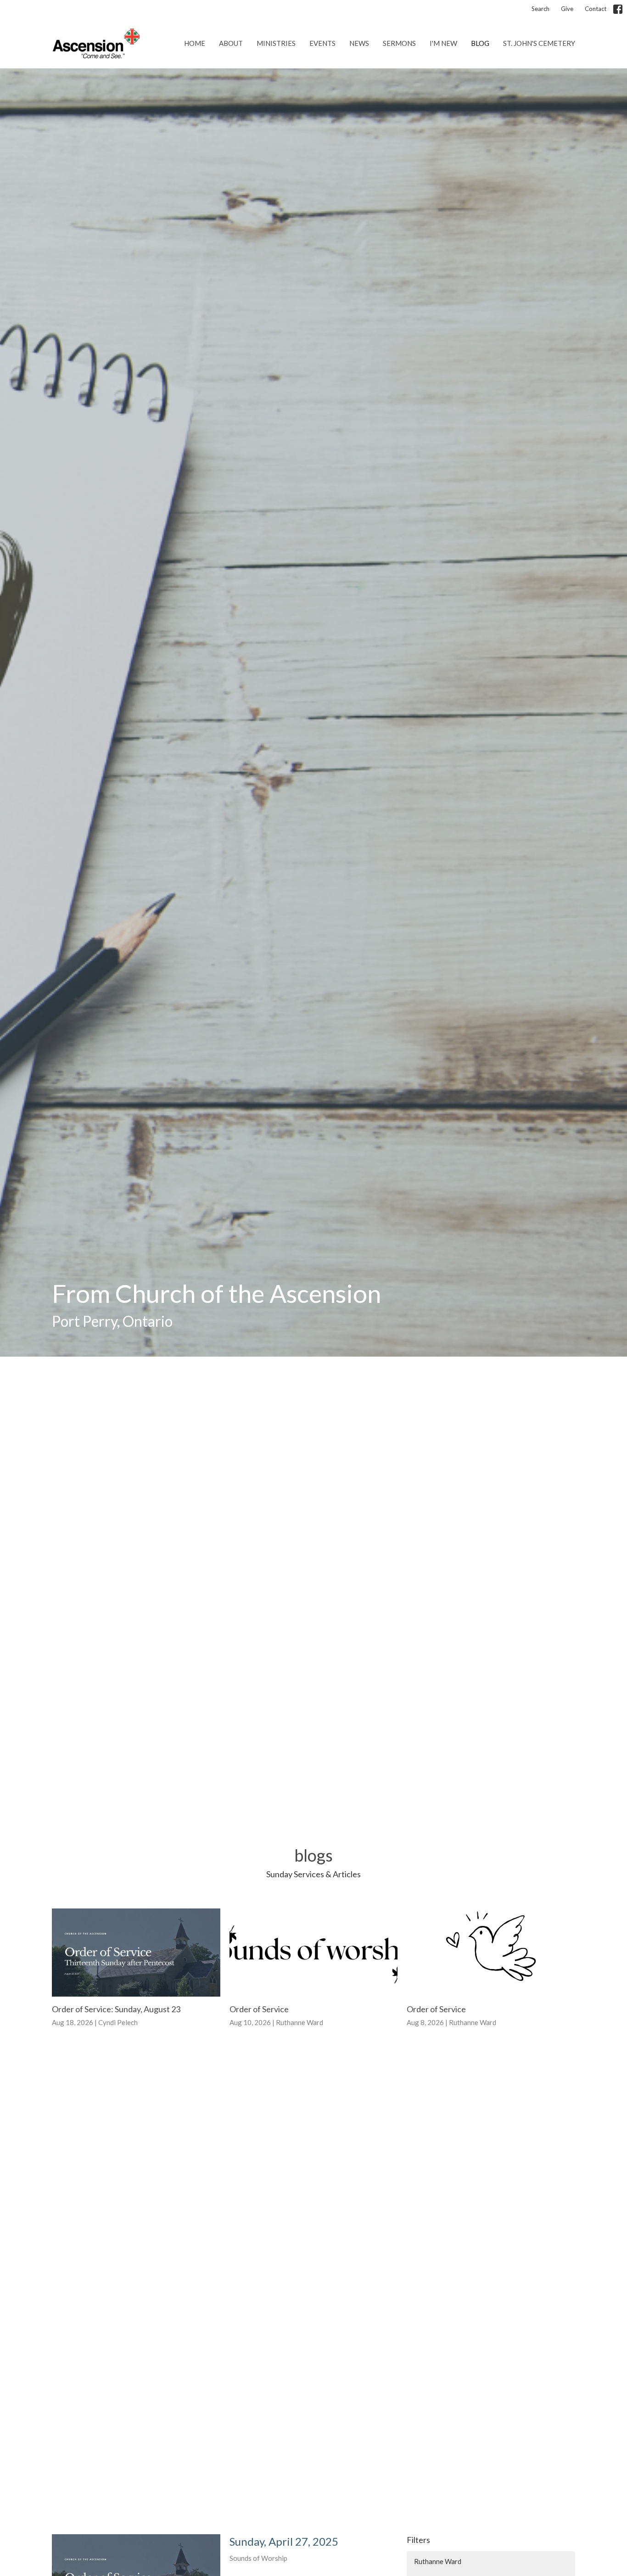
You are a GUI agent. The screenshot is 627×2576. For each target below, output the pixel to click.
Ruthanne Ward (438, 2561)
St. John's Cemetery (539, 43)
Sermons (399, 43)
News (359, 43)
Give (567, 9)
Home (195, 43)
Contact (596, 9)
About (231, 43)
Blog (480, 43)
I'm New (443, 43)
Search (540, 9)
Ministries (276, 43)
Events (322, 43)
